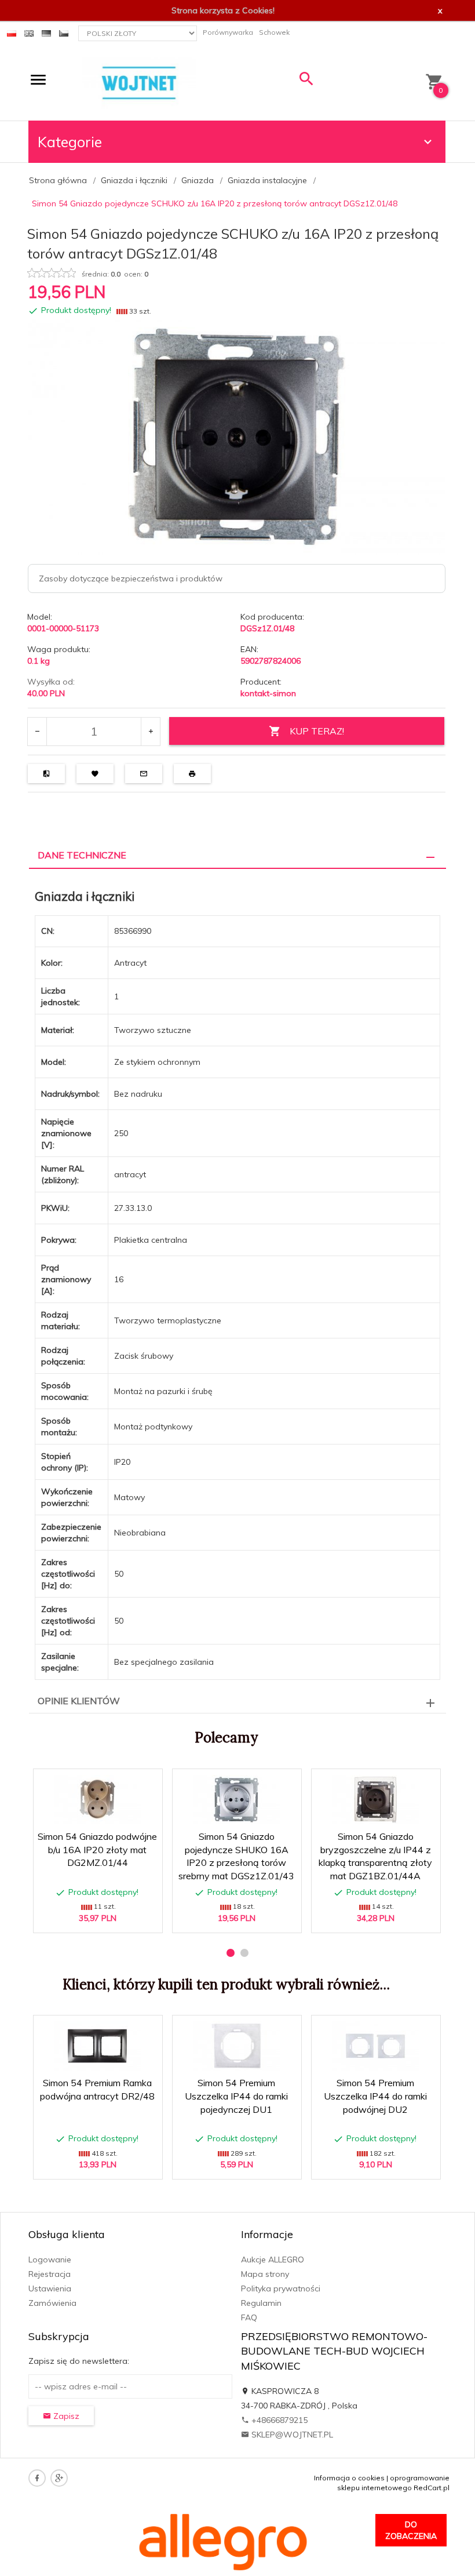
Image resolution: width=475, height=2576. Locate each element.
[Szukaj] (306, 81)
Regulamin (261, 2303)
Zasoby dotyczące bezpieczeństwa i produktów (131, 578)
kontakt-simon (268, 693)
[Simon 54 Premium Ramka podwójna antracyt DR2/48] (97, 2046)
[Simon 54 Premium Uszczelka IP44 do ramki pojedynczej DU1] (236, 2046)
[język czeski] (64, 32)
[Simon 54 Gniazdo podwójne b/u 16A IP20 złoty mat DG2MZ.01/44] (97, 1800)
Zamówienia (52, 2303)
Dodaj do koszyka (101, 1918)
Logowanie (50, 2260)
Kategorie (70, 142)
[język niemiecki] (46, 32)
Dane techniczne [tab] (82, 855)
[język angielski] (29, 32)
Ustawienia (50, 2288)
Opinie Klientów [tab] (79, 1701)
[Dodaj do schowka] (117, 1783)
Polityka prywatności (281, 2288)
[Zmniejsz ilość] (37, 732)
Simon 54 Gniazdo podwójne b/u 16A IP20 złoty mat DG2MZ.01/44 (97, 1850)
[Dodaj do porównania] (145, 1783)
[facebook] (37, 2478)
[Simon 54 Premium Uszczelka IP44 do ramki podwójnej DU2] (375, 2046)
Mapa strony (265, 2274)
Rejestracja (50, 2274)
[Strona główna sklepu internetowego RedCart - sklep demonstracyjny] (139, 82)
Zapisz (65, 2416)
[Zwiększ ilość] (150, 732)
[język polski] (12, 32)
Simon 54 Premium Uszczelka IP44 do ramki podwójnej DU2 (375, 2096)
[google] (59, 2478)
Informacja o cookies (349, 2478)
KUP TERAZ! (317, 731)
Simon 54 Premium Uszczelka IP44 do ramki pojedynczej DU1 (236, 2096)
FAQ (249, 2317)
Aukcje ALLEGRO (273, 2260)
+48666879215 (278, 2420)
